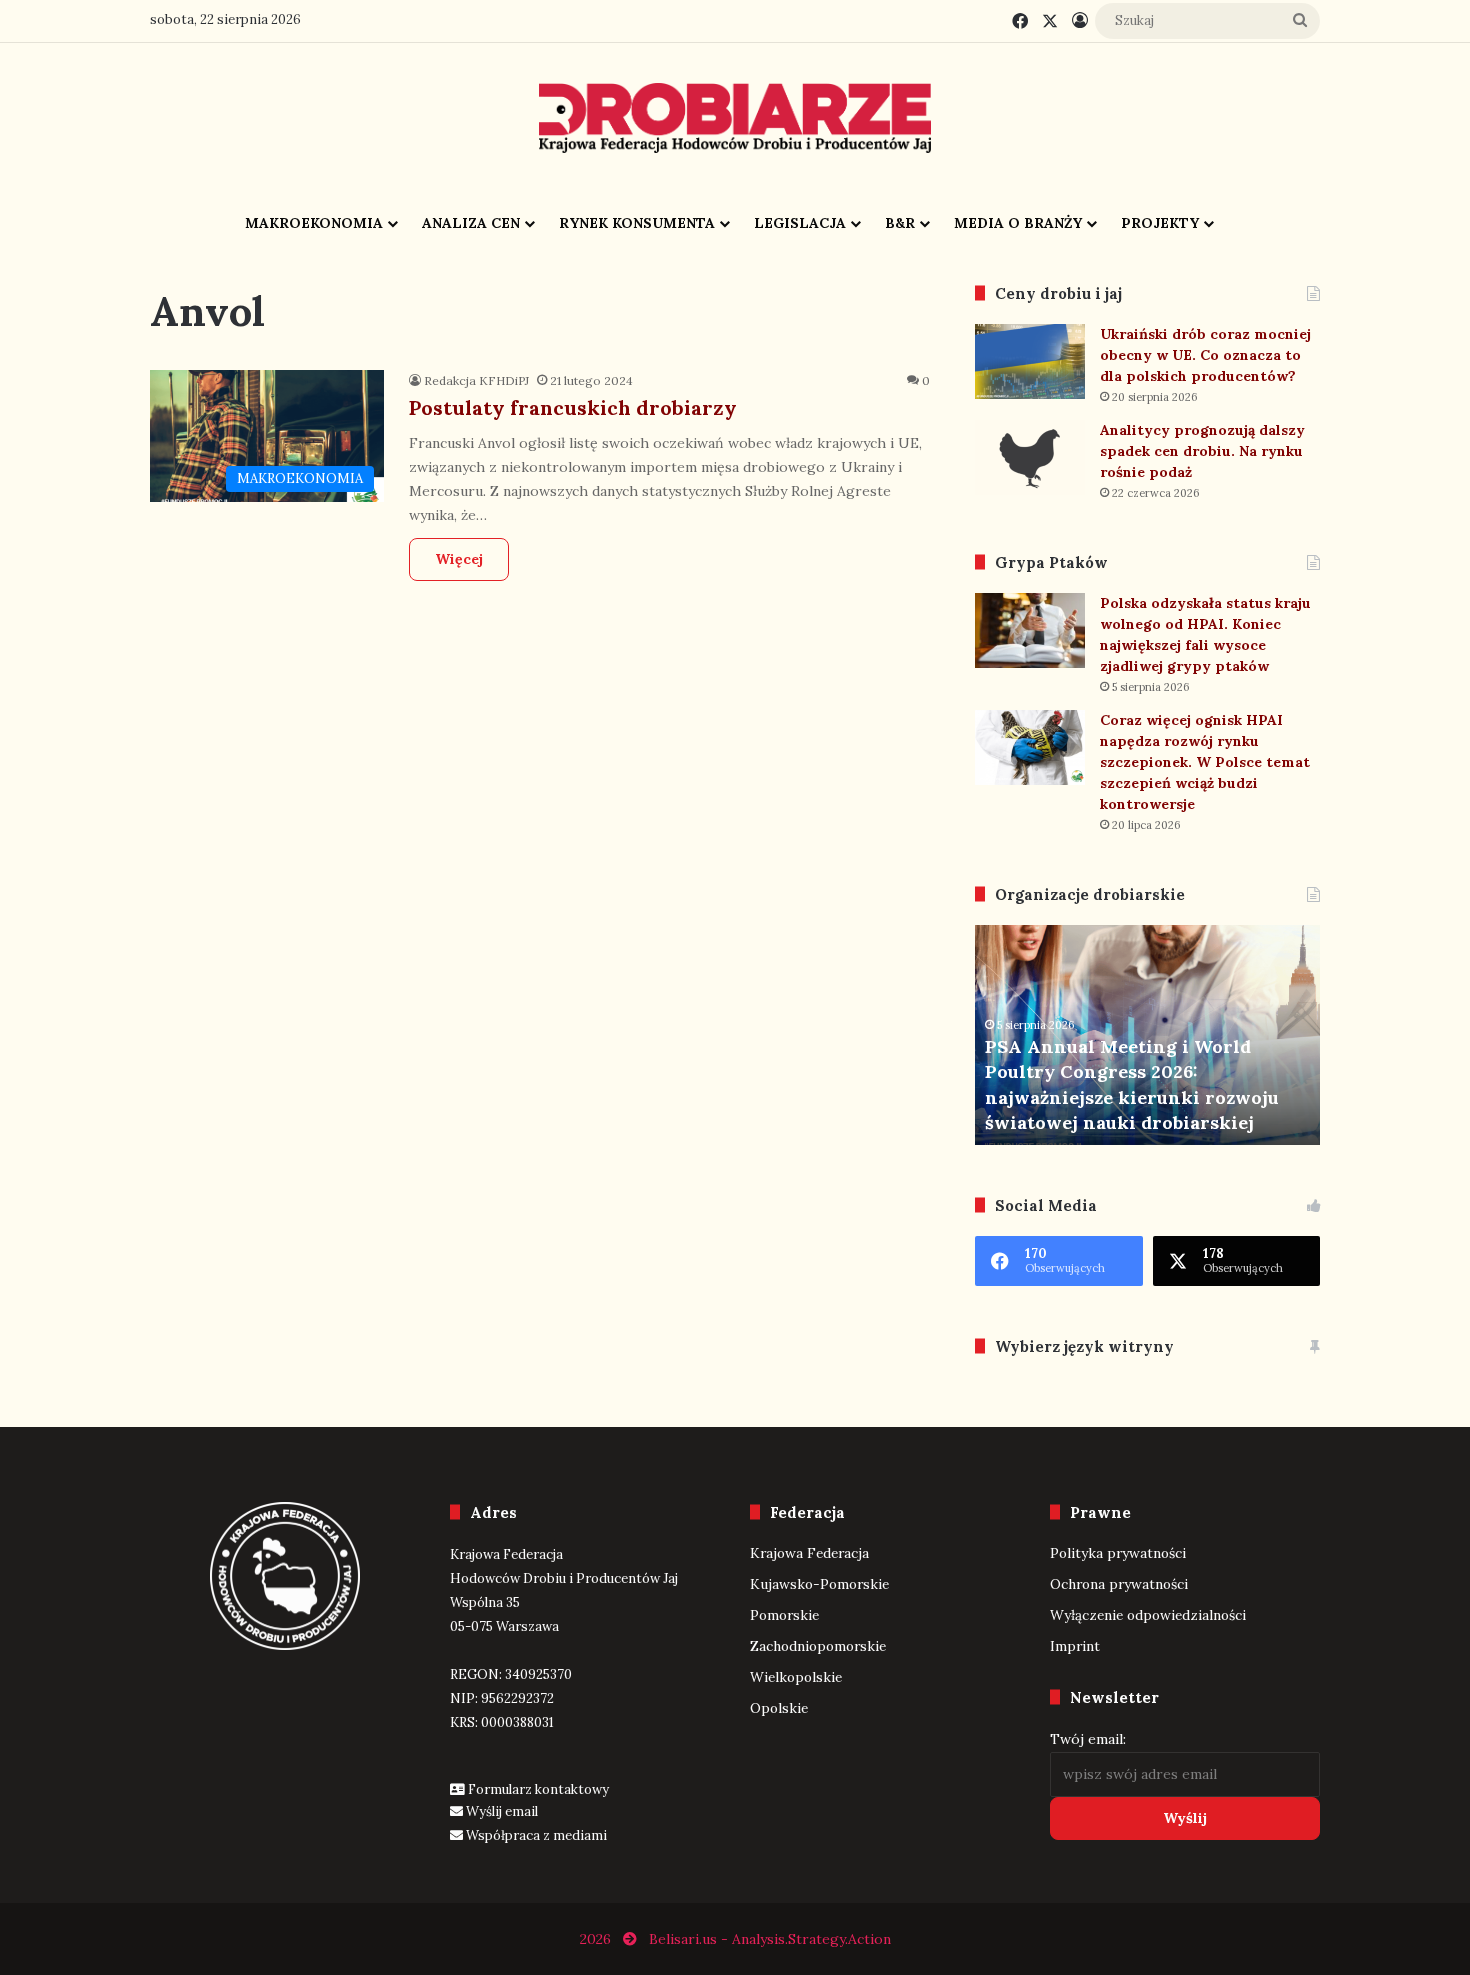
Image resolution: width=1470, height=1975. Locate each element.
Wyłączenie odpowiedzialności (1148, 1615)
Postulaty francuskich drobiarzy (573, 407)
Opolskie (779, 1708)
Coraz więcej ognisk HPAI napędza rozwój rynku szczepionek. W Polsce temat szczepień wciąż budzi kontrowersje (1205, 762)
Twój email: (1088, 1739)
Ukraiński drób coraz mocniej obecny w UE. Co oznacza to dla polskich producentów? (1205, 355)
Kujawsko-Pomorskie (819, 1584)
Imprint (1075, 1646)
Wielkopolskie (796, 1677)
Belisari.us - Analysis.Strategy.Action (770, 1939)
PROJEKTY (1160, 223)
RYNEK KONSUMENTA (637, 223)
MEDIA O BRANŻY (1018, 223)
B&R (900, 223)
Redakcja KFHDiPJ (476, 380)
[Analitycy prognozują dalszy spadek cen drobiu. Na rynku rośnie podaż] (1030, 457)
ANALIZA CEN (471, 223)
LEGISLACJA (800, 223)
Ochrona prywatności (1119, 1584)
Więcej (459, 559)
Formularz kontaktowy (538, 1789)
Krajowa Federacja (809, 1553)
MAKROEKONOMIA (314, 223)
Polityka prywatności (1118, 1553)
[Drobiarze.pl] (735, 118)
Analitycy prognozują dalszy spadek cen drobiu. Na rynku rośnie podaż (1202, 451)
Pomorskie (784, 1615)
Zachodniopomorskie (818, 1646)
